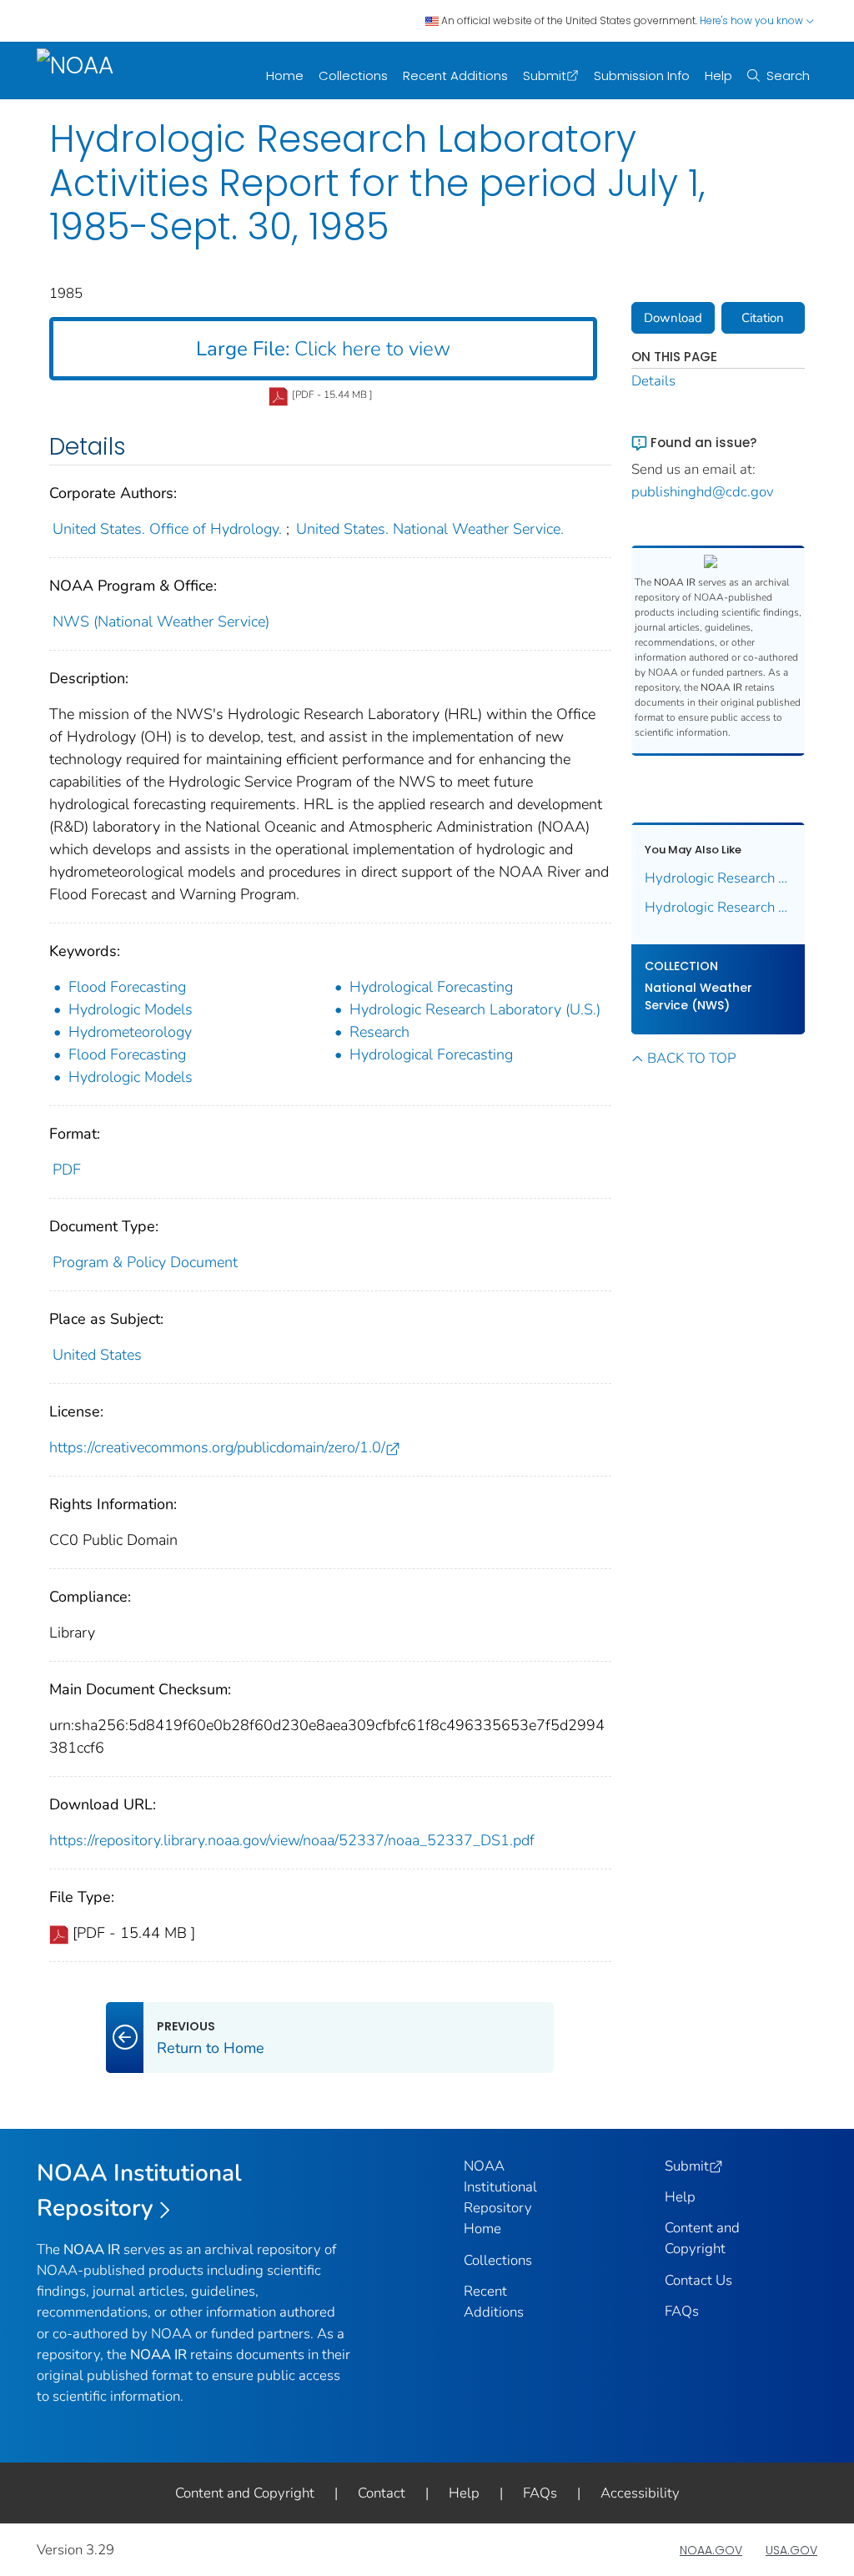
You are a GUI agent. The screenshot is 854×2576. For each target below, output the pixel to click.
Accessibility (640, 2493)
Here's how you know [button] (753, 20)
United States (97, 1355)
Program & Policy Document (145, 1262)
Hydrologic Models (131, 1009)
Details (653, 381)
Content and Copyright (245, 2493)
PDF (67, 1170)
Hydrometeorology (130, 1032)
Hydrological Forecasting (431, 987)
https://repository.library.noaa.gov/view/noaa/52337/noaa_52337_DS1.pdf (292, 1840)
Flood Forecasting (127, 987)
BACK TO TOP (691, 1058)
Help (718, 75)
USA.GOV (791, 2550)
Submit (545, 75)
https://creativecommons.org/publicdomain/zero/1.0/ (217, 1447)
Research (379, 1032)
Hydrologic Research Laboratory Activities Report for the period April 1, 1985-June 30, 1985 (718, 878)
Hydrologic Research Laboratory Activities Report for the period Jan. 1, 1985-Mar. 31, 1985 (718, 907)
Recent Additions (455, 75)
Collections (353, 75)
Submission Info (642, 75)
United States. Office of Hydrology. (167, 529)
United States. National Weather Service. (430, 529)
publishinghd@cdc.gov (703, 492)
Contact (382, 2493)
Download (673, 318)
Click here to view (323, 349)
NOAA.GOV (711, 2550)
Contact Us (698, 2280)
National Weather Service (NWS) (698, 996)
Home (285, 75)
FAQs (682, 2311)
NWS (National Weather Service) (161, 621)
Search (788, 75)
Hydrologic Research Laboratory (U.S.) (475, 1009)
